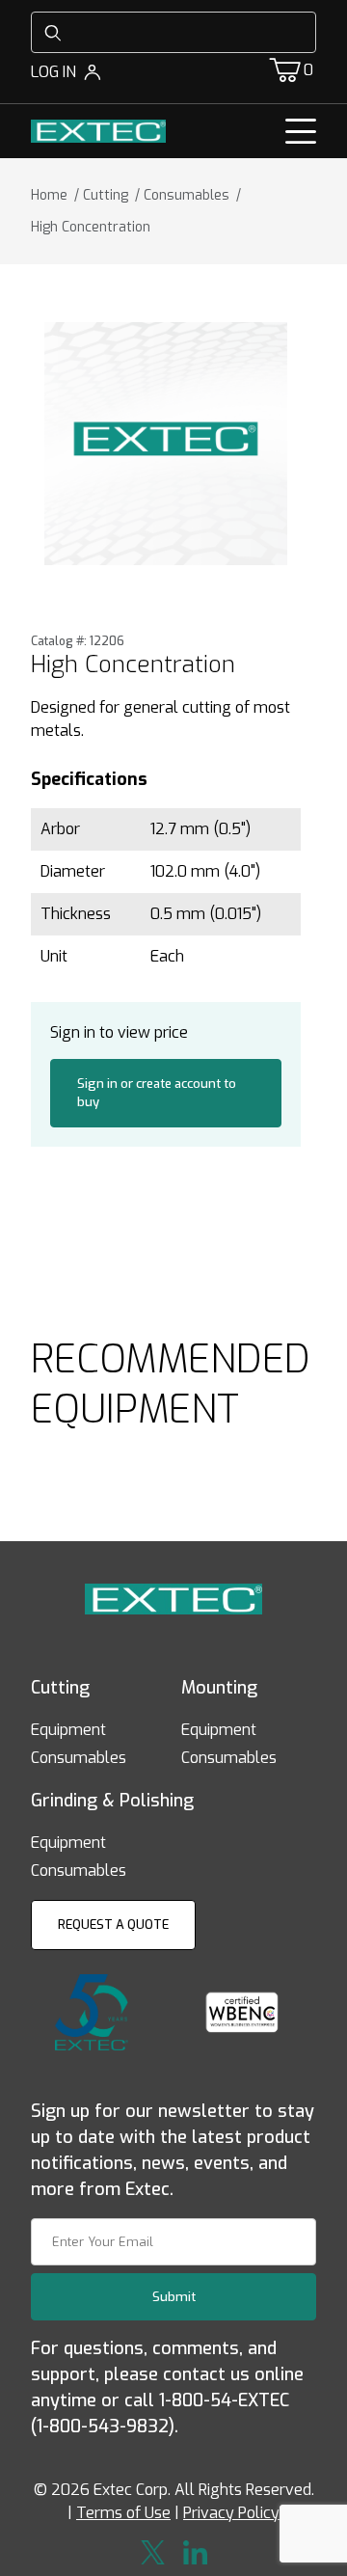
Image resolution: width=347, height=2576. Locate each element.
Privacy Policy (231, 2513)
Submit (174, 2297)
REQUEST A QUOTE (113, 1925)
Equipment (68, 1730)
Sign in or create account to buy (157, 1093)
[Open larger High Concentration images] (166, 444)
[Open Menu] (301, 131)
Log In (53, 72)
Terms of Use (123, 2513)
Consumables (79, 1758)
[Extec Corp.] (98, 131)
